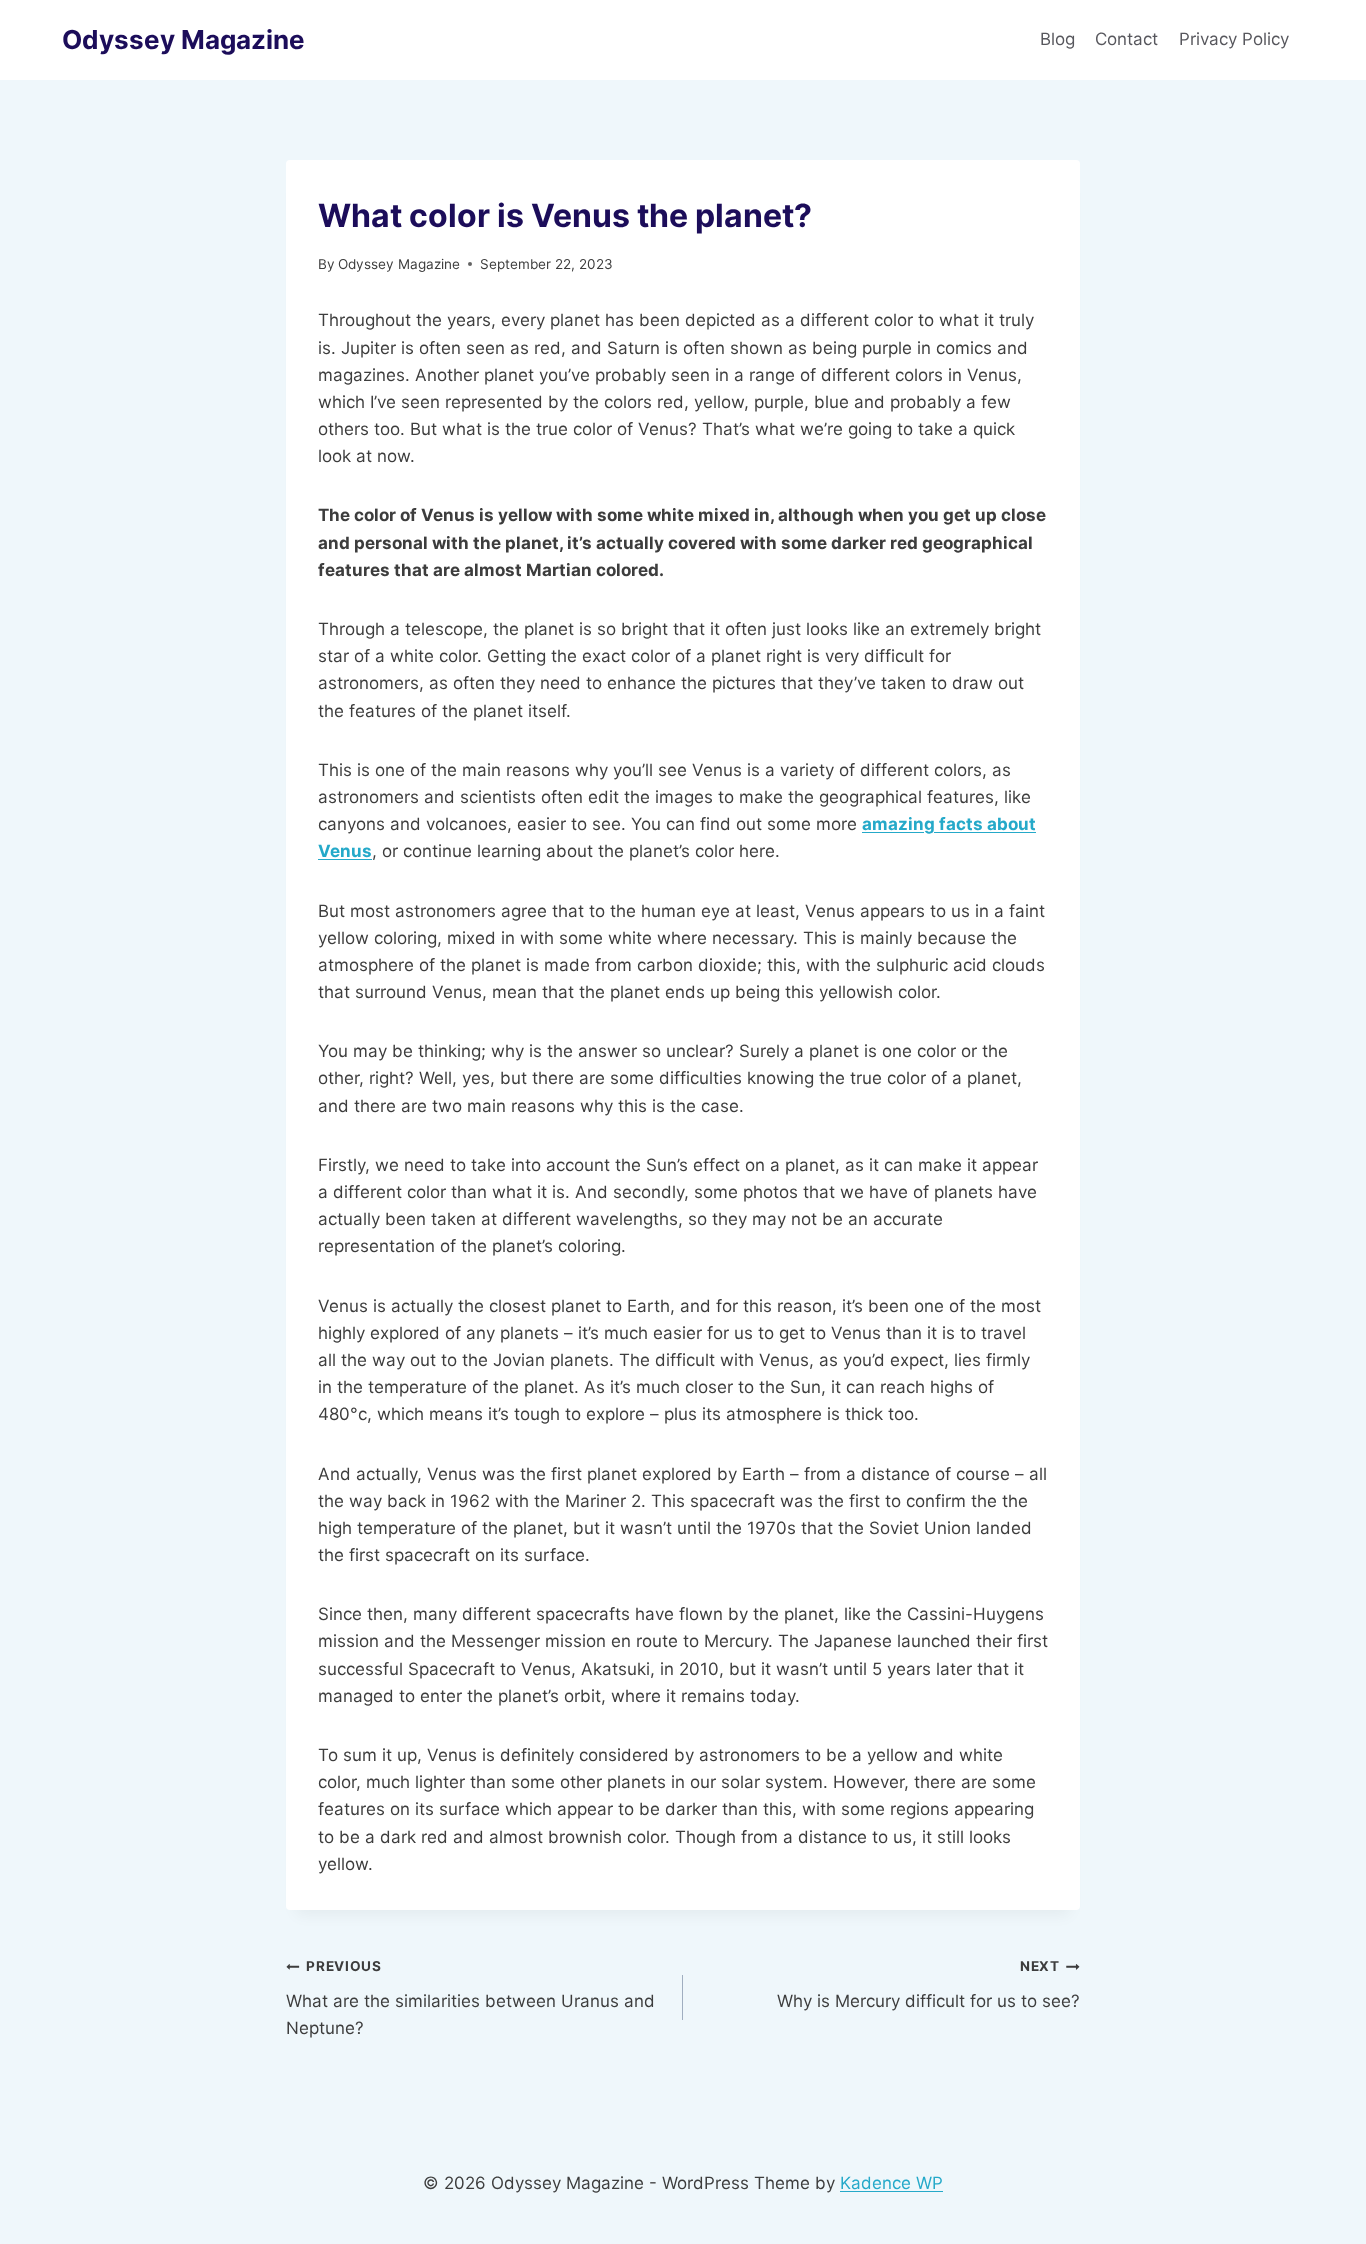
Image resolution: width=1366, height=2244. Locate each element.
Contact (1126, 39)
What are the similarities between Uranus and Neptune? (470, 1998)
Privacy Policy (1236, 39)
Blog (1057, 39)
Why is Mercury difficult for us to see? (928, 1984)
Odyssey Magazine (399, 264)
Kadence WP (891, 2183)
